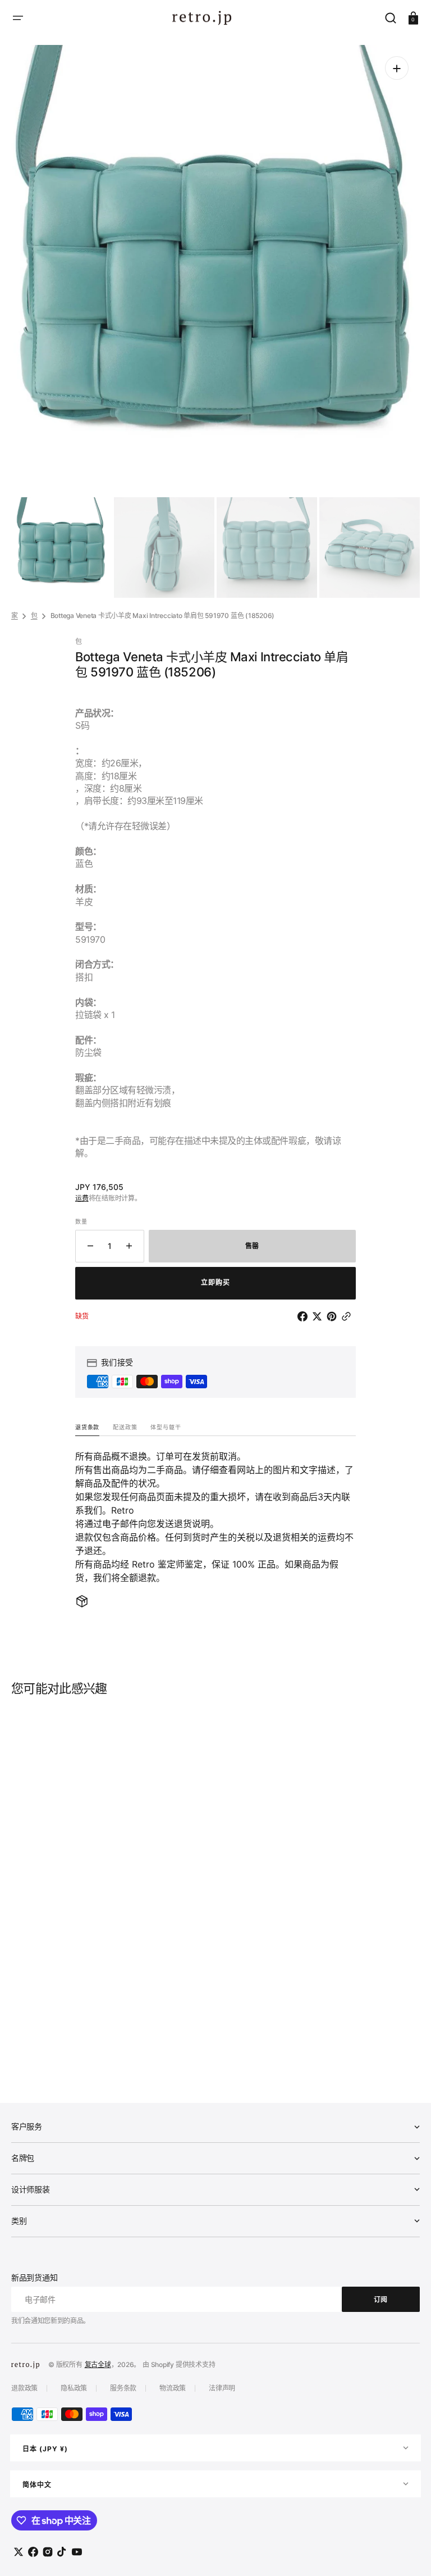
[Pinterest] (334, 1316)
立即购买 (215, 1282)
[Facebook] (305, 1316)
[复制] (349, 1316)
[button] (18, 18)
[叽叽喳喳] (319, 1316)
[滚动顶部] (407, 2552)
